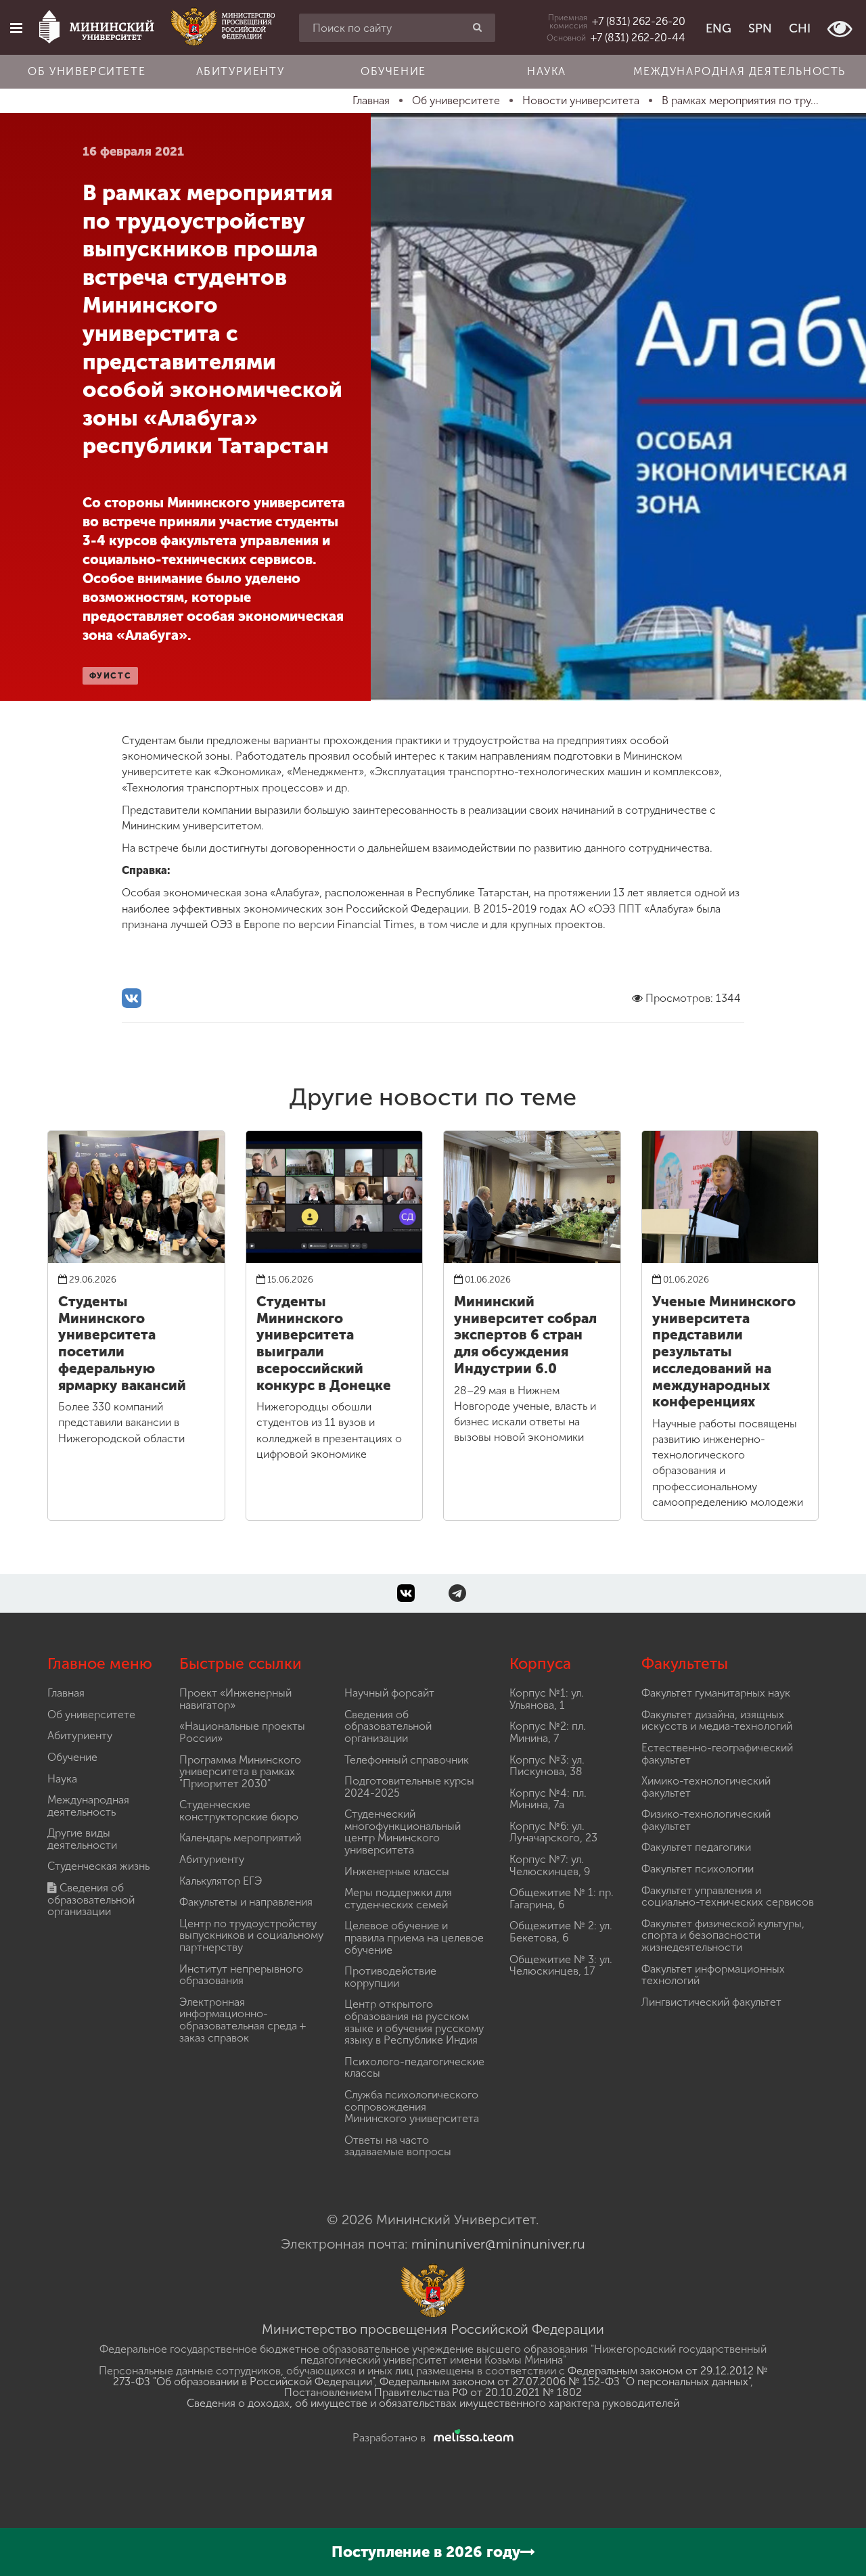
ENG (719, 28)
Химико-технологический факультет (706, 1787)
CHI (800, 28)
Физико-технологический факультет (706, 1820)
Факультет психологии (698, 1869)
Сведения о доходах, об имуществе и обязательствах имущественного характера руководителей (433, 2403)
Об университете (87, 71)
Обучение (393, 71)
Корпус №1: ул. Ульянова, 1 (547, 1699)
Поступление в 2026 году (426, 2552)
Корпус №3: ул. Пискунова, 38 (547, 1766)
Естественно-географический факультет (717, 1754)
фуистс (111, 676)
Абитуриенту (241, 71)
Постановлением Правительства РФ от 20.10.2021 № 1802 (433, 2392)
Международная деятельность (739, 71)
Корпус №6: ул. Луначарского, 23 (553, 1832)
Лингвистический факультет (711, 2002)
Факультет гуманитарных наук (716, 1693)
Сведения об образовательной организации (91, 1900)
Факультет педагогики (696, 1847)
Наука (547, 71)
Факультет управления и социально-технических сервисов (728, 1896)
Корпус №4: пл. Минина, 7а (548, 1799)
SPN (760, 28)
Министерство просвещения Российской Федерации (433, 2329)
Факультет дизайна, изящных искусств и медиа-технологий (717, 1721)
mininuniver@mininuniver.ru (498, 2244)
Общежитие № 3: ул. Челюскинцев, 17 (561, 1965)
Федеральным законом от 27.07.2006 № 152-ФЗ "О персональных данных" (565, 2382)
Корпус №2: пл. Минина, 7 (548, 1732)
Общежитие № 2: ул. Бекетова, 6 (561, 1932)
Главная (66, 1693)
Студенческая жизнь (98, 1866)
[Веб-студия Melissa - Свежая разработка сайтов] (471, 2438)
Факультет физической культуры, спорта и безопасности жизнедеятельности (723, 1935)
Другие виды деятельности (82, 1839)
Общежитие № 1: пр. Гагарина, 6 (562, 1899)
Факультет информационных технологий (713, 1975)
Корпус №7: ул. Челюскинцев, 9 (550, 1865)
